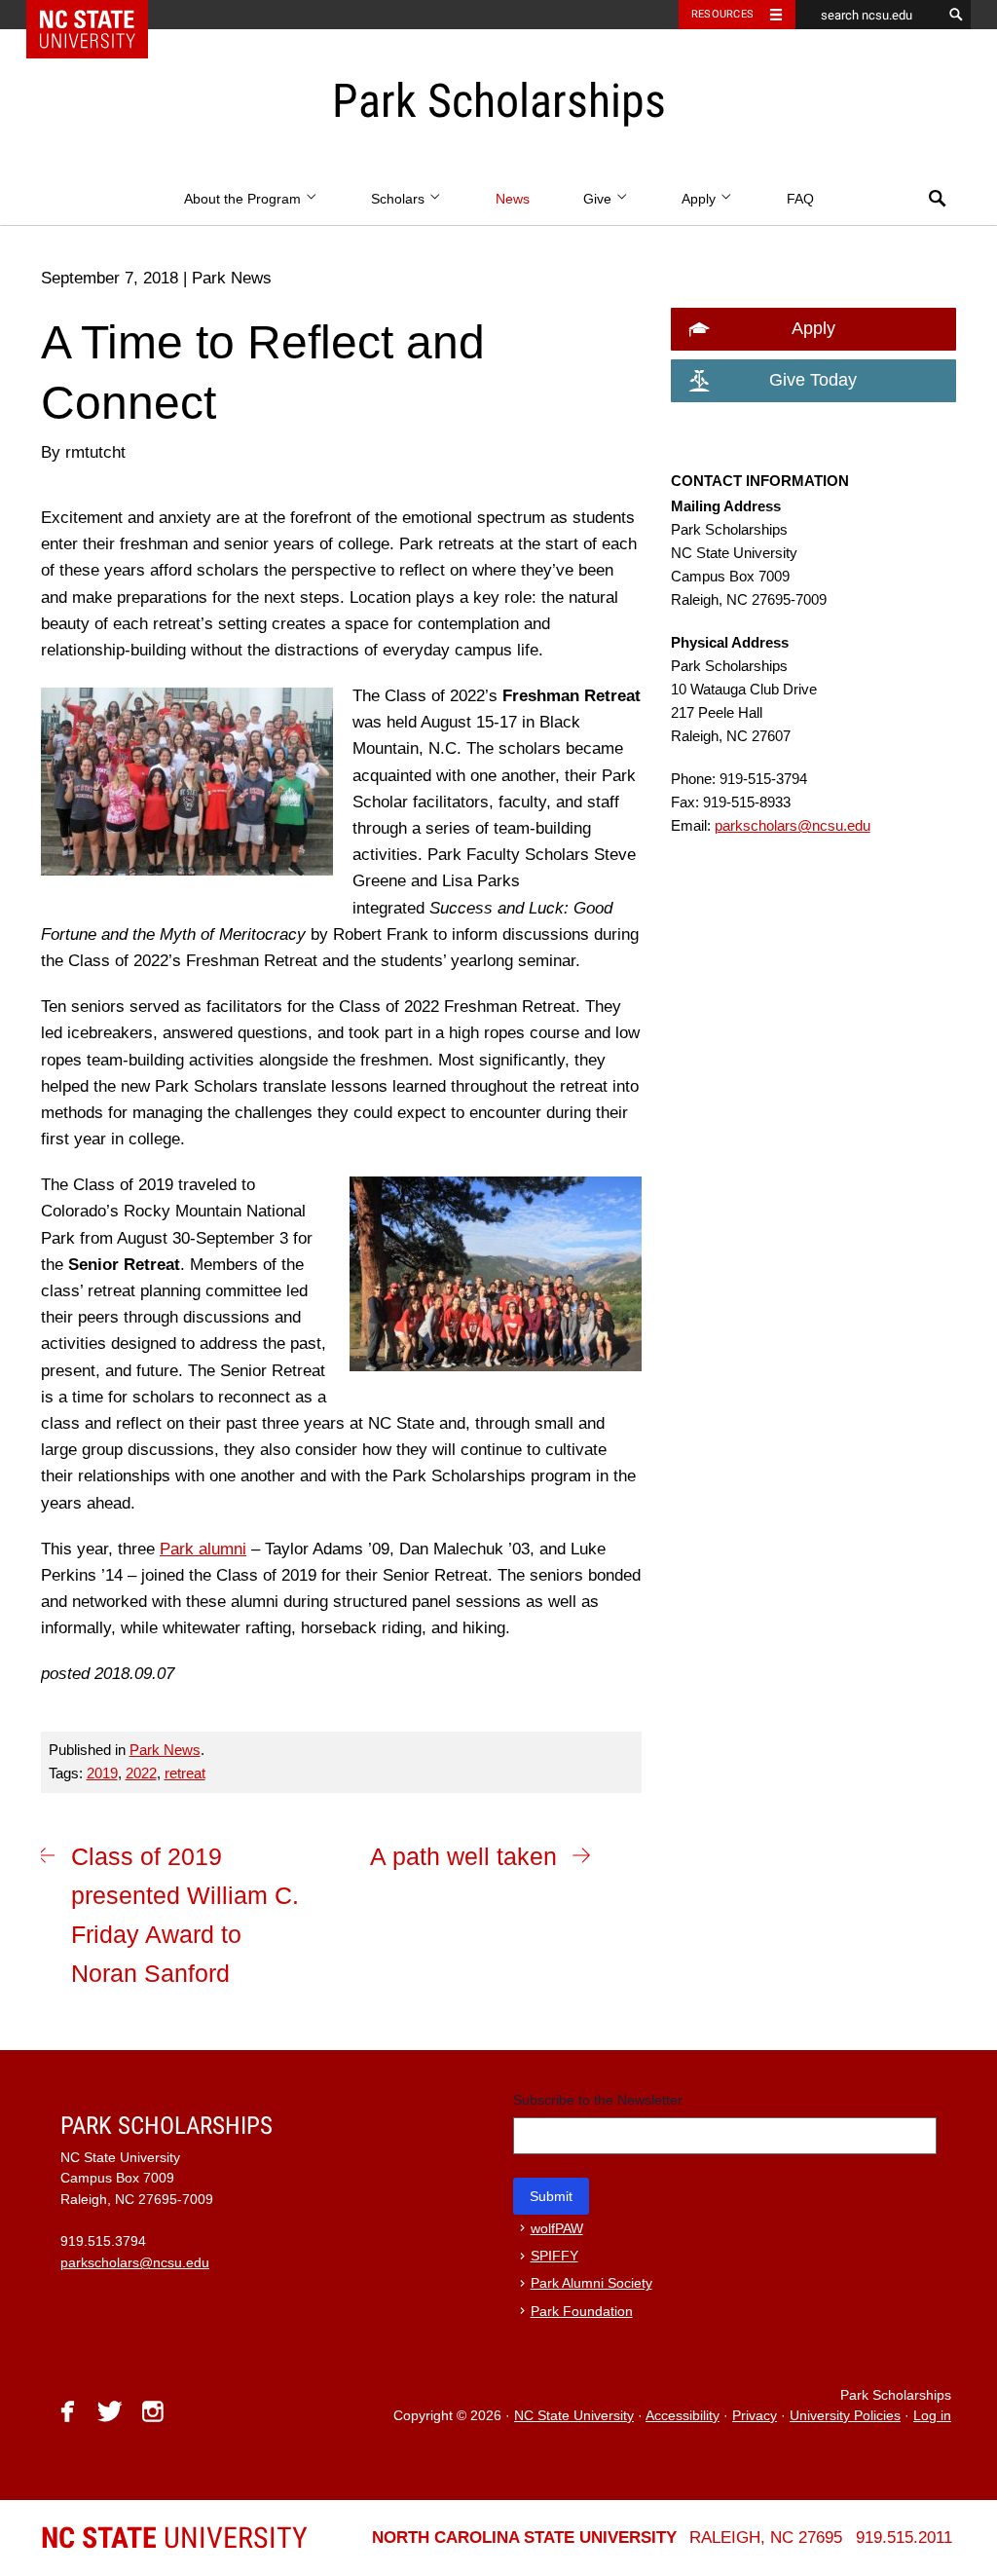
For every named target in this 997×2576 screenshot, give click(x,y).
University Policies (845, 2416)
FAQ (800, 199)
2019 (102, 1773)
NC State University (574, 2416)
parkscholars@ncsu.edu (793, 825)
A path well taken (463, 1856)
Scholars (400, 199)
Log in (932, 2416)
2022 (141, 1773)
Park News (165, 1750)
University (174, 2538)
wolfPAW (557, 2229)
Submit (551, 2196)
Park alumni (203, 1549)
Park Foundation (582, 2312)
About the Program (244, 199)
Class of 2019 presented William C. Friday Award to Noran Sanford (185, 1915)
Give (599, 199)
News (513, 199)
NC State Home (100, 15)
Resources (722, 14)
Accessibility (683, 2416)
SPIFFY (554, 2256)
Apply (701, 199)
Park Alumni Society (591, 2283)
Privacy (755, 2416)
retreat (185, 1773)
